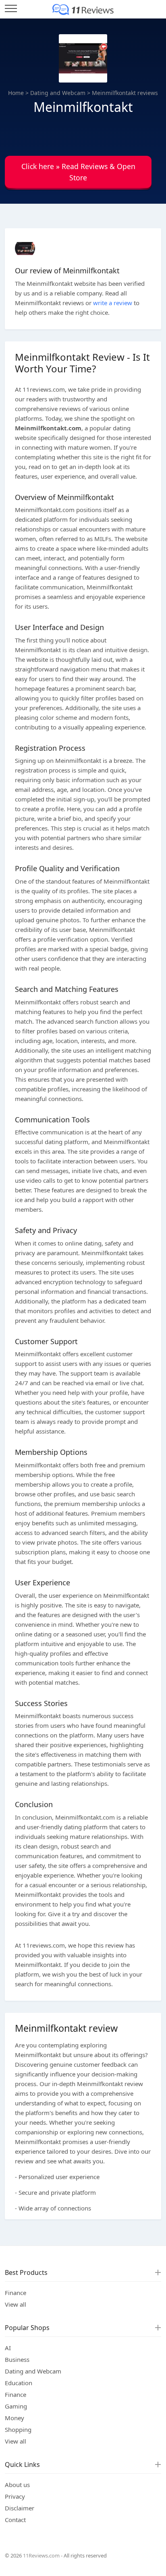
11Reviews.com (41, 2555)
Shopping (18, 2429)
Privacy (15, 2496)
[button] (78, 174)
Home (16, 93)
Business (17, 2359)
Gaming (16, 2406)
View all (16, 2304)
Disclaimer (20, 2508)
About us (17, 2485)
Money (15, 2418)
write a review (113, 303)
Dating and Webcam (58, 93)
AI (8, 2348)
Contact (15, 2520)
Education (19, 2383)
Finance (16, 2293)
